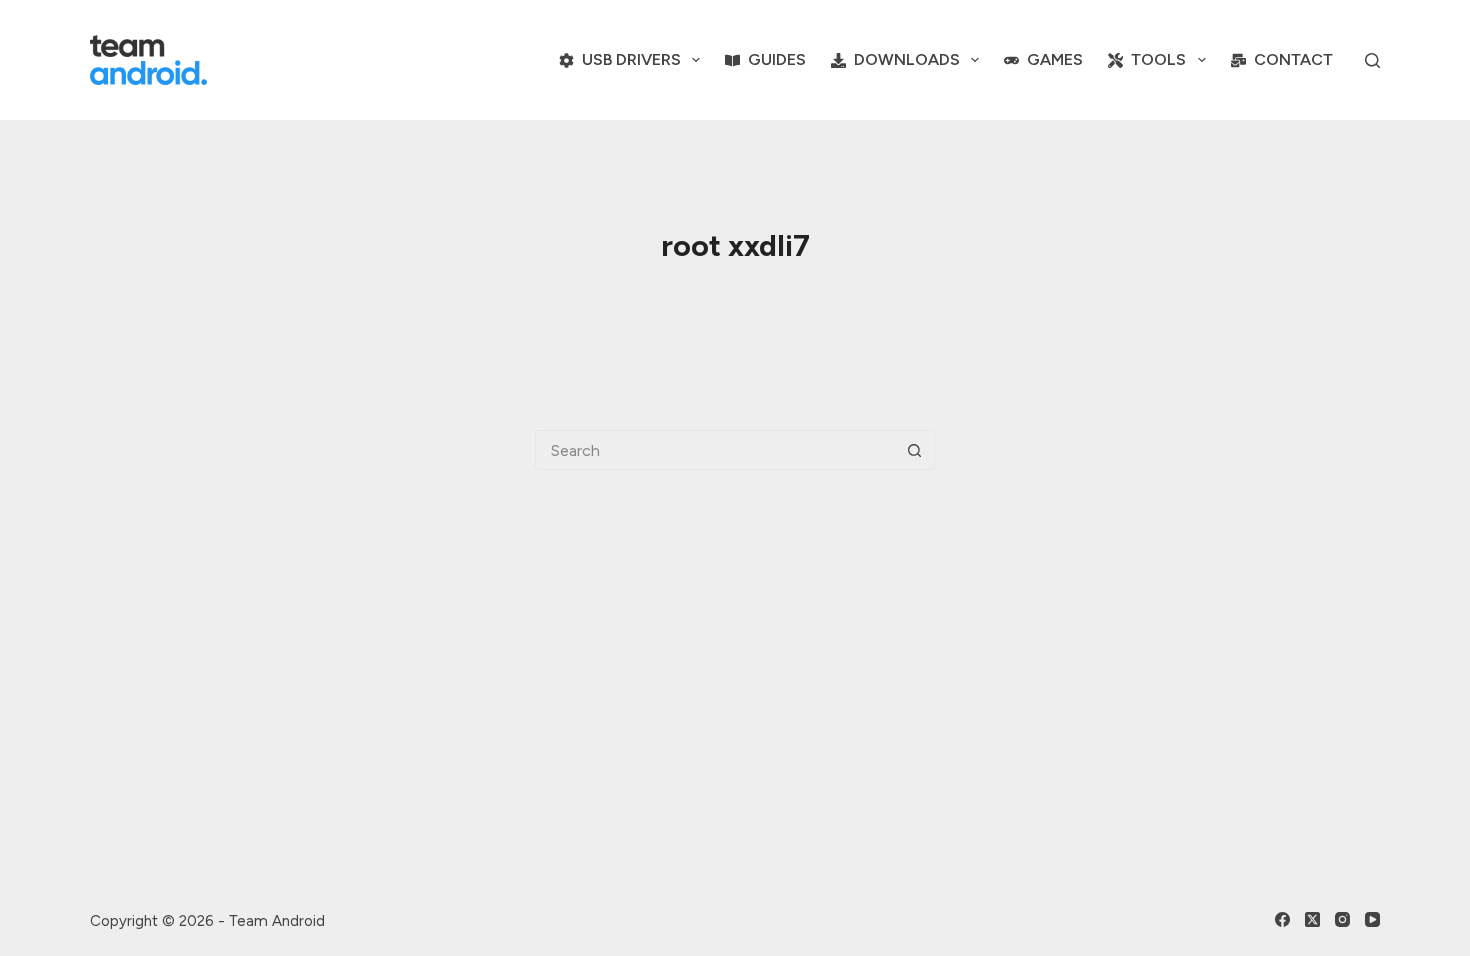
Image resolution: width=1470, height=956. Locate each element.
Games (1055, 59)
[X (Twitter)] (1312, 919)
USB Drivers (631, 59)
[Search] (1372, 60)
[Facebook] (1282, 919)
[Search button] (915, 450)
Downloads (907, 59)
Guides (777, 59)
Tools (1158, 59)
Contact (1293, 59)
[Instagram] (1342, 919)
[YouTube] (1372, 919)
